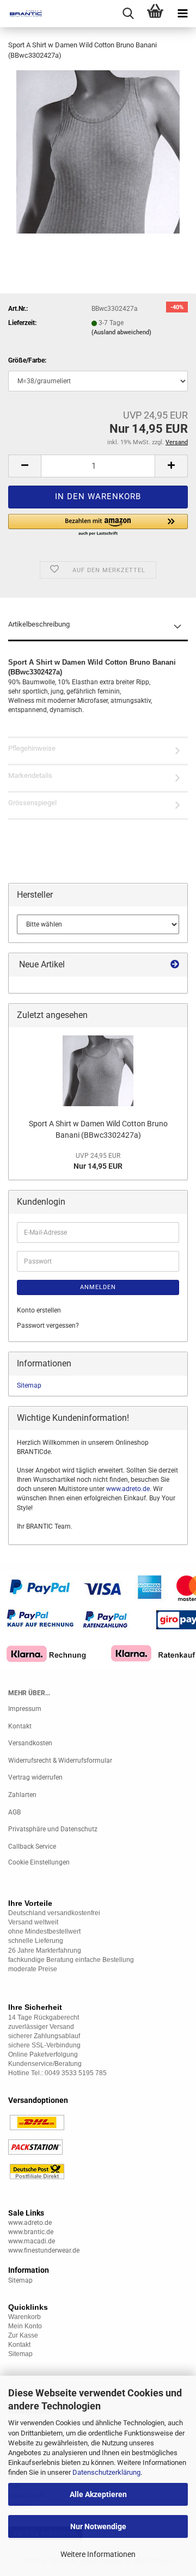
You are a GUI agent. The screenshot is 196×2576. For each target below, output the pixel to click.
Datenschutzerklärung (106, 2472)
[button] (24, 466)
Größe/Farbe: (27, 360)
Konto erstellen (39, 1310)
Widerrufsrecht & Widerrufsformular (60, 1761)
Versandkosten (30, 1743)
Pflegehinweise (32, 748)
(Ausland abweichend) (121, 332)
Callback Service (32, 1847)
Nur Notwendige (98, 2526)
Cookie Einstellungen (39, 1862)
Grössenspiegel (32, 803)
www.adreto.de (128, 1489)
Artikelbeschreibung (39, 624)
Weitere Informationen (98, 2554)
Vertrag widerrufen (35, 1777)
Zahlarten (22, 1795)
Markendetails (30, 775)
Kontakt (20, 1726)
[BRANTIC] (22, 14)
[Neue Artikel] (175, 965)
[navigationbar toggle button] (182, 14)
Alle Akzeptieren (98, 2494)
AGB (14, 1812)
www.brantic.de (31, 2232)
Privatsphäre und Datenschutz (53, 1829)
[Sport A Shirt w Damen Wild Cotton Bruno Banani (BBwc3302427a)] (98, 151)
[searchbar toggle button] (128, 14)
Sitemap (29, 1385)
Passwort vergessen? (48, 1326)
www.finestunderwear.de (44, 2250)
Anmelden (98, 1287)
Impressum (25, 1709)
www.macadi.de (32, 2241)
